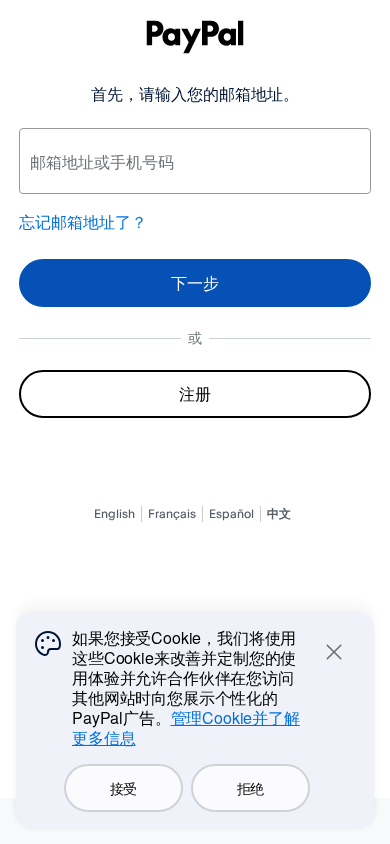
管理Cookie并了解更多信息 (186, 727)
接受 (123, 788)
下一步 (195, 283)
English (114, 513)
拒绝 (250, 788)
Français (172, 513)
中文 (279, 513)
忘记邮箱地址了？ (83, 222)
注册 (194, 394)
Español (231, 513)
